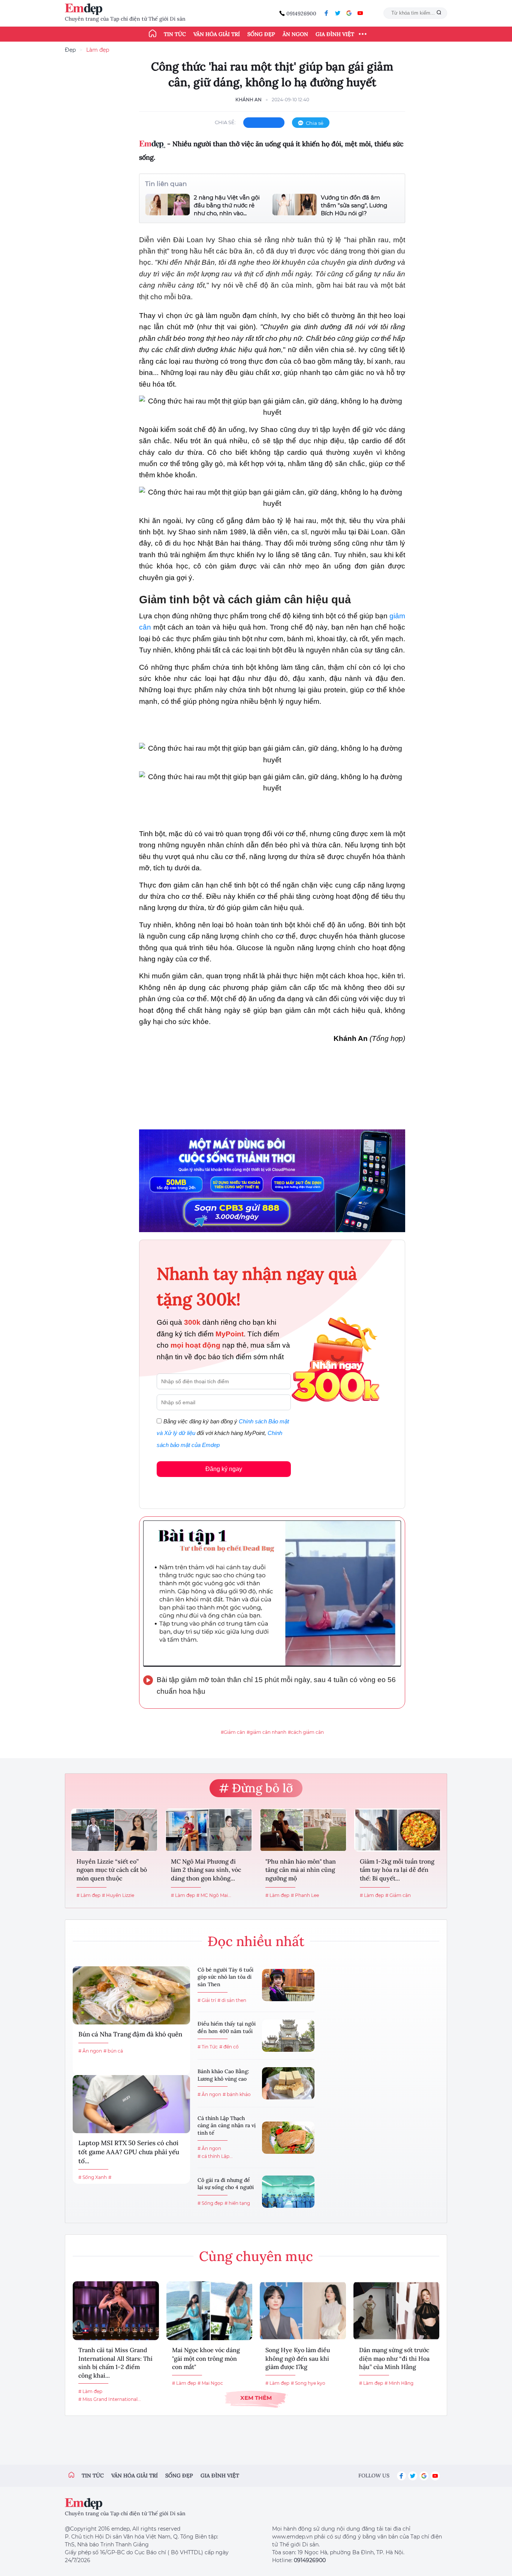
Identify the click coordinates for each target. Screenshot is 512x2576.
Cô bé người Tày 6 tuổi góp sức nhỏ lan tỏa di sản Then (225, 1977)
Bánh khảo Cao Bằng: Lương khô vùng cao (223, 2075)
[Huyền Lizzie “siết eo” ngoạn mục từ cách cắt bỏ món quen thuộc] (114, 1830)
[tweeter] (338, 13)
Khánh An (249, 100)
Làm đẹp (98, 50)
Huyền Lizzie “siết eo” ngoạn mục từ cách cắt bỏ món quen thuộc (112, 1870)
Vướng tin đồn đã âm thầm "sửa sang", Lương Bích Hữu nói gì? (354, 205)
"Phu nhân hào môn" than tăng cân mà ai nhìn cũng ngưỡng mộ (301, 1870)
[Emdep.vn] (85, 9)
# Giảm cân (398, 1895)
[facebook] (326, 13)
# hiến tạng (237, 2203)
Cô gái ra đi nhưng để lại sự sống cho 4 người (226, 2184)
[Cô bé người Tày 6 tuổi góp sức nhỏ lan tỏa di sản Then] (288, 1985)
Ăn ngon (295, 34)
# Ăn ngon (90, 2051)
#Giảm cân (233, 1732)
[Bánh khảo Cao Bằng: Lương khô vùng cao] (288, 2083)
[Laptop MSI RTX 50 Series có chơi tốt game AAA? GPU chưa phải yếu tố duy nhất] (131, 2104)
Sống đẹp (261, 34)
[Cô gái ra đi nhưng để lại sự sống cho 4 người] (288, 2192)
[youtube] (360, 13)
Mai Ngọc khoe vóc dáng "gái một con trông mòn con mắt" (206, 2358)
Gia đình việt (220, 2476)
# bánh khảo (237, 2094)
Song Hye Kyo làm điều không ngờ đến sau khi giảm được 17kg (298, 2358)
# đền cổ (229, 2047)
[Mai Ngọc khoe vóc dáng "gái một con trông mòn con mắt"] (210, 2311)
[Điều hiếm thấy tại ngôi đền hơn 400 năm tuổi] (288, 2036)
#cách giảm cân (306, 1732)
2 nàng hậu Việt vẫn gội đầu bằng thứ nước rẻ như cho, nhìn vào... (227, 205)
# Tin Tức (208, 2047)
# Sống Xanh (93, 2177)
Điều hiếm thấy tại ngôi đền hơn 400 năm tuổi (227, 2027)
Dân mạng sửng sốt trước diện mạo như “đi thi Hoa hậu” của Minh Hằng (394, 2358)
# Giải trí (207, 2000)
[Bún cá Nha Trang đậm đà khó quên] (131, 1995)
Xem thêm (256, 2398)
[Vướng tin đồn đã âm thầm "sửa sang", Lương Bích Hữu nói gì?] (295, 205)
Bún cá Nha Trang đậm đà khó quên (130, 2034)
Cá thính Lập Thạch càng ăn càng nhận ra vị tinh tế (227, 2125)
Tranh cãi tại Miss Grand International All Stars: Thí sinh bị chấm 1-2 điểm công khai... (115, 2362)
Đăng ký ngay (224, 1469)
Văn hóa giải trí (217, 34)
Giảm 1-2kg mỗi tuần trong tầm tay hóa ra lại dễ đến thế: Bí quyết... (397, 1870)
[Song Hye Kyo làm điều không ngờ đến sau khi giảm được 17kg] (303, 2311)
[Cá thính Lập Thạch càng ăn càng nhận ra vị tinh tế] (288, 2138)
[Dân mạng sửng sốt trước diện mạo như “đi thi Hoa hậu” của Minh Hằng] (397, 2311)
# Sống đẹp (210, 2203)
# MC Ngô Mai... (214, 1895)
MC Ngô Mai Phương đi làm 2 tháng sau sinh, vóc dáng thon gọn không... (206, 1870)
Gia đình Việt (335, 34)
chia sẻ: (225, 122)
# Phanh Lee (305, 1895)
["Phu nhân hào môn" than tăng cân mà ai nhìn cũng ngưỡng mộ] (303, 1830)
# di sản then (232, 2000)
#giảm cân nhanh (266, 1732)
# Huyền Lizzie (118, 1895)
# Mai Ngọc (210, 2383)
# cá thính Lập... (215, 2156)
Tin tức (175, 34)
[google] (349, 13)
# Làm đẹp (88, 1895)
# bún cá (113, 2051)
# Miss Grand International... (110, 2399)
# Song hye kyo (308, 2383)
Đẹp (70, 50)
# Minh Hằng (399, 2383)
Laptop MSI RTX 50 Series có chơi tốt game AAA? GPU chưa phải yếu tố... (129, 2152)
